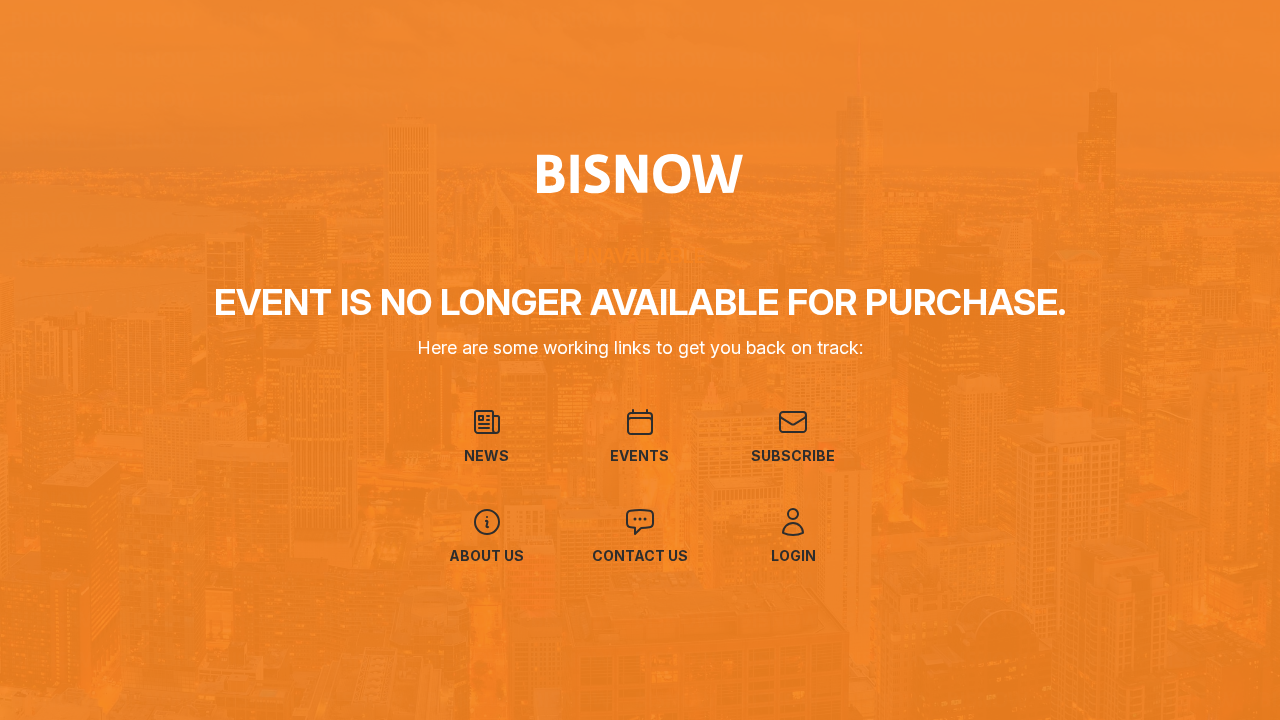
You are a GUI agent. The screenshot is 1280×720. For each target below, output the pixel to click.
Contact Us (640, 555)
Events (639, 455)
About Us (486, 555)
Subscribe (793, 455)
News (486, 455)
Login (793, 555)
